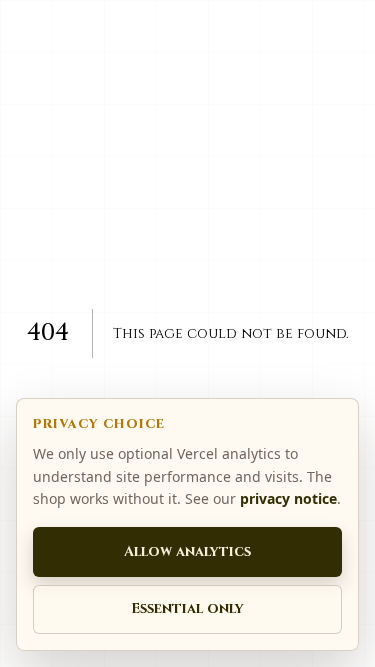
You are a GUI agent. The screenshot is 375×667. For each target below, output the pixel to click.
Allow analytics (187, 551)
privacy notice (288, 498)
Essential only (187, 608)
